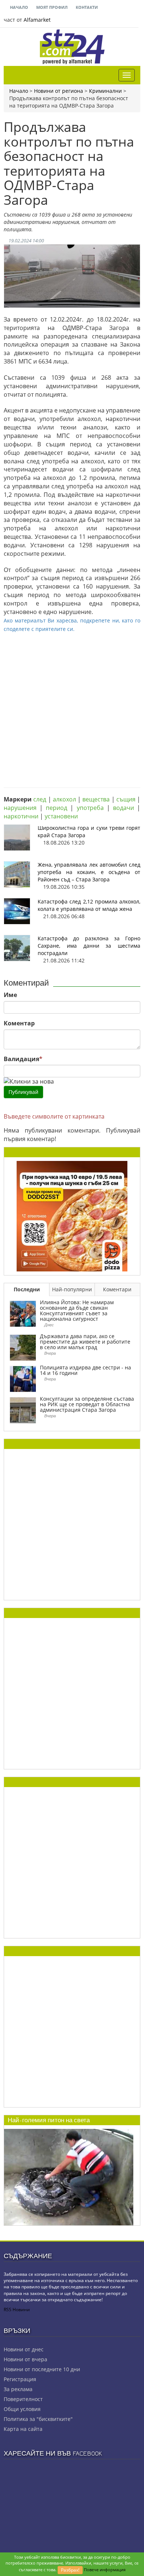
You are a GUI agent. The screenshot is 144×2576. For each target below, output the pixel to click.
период (56, 808)
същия (126, 799)
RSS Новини (17, 2310)
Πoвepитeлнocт (23, 2399)
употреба (90, 808)
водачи (124, 808)
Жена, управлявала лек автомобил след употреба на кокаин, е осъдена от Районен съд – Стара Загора (89, 872)
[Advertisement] (72, 705)
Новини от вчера (25, 2359)
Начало (18, 7)
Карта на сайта (23, 2429)
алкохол (64, 799)
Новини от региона (59, 91)
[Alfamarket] (72, 1215)
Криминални (105, 91)
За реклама (18, 2389)
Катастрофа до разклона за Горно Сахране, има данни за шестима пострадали (89, 946)
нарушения (20, 808)
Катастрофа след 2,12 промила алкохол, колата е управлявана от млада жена (89, 905)
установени (61, 816)
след (40, 799)
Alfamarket (37, 20)
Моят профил (51, 7)
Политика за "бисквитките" (38, 2419)
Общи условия (22, 2409)
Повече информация (105, 2570)
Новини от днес (24, 2349)
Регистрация (20, 2379)
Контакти (86, 7)
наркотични (21, 816)
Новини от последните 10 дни (42, 2369)
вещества (96, 799)
